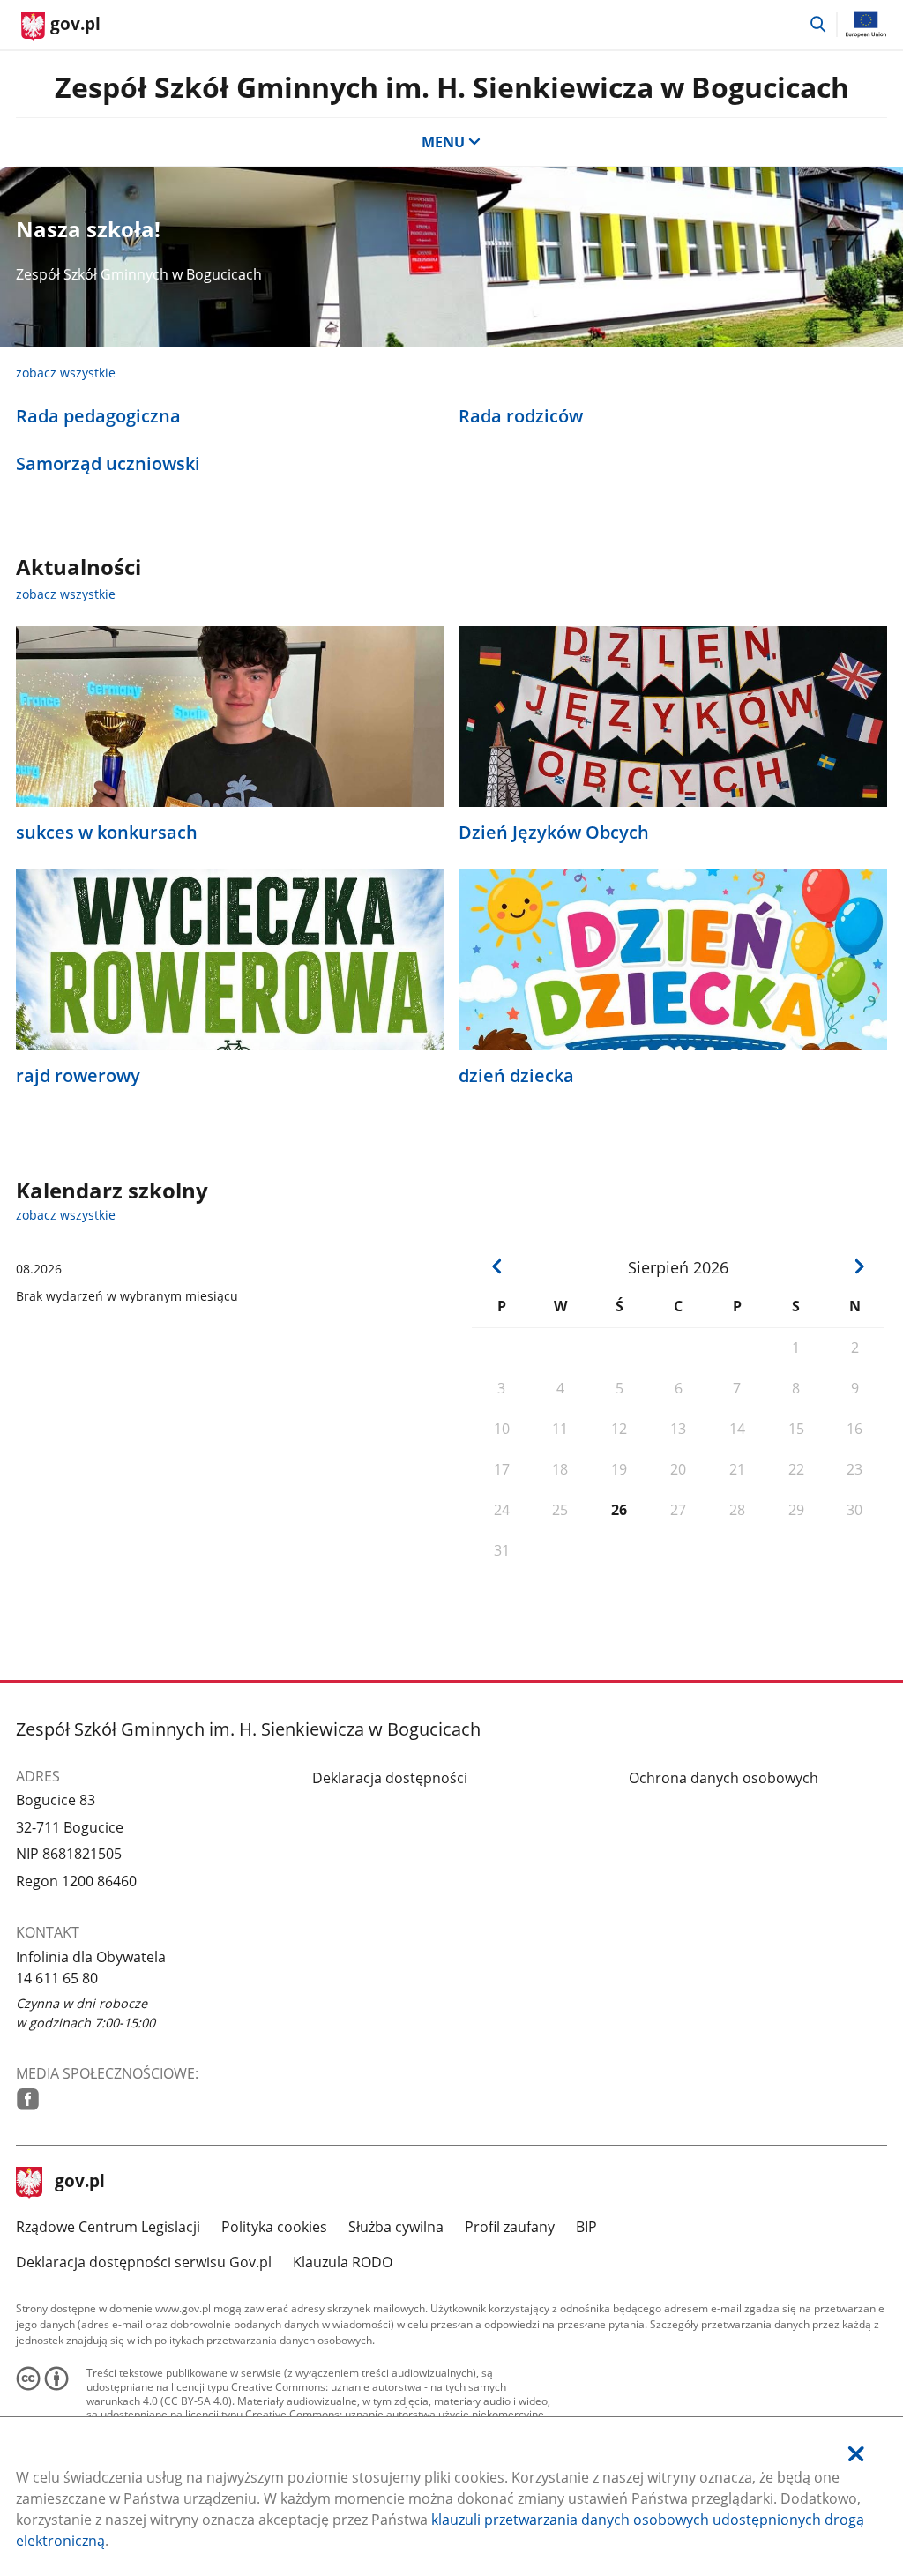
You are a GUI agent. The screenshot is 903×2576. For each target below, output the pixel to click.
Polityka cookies (274, 2227)
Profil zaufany (510, 2227)
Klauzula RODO (343, 2262)
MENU (443, 142)
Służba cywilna (396, 2227)
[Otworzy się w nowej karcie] (28, 2099)
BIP (586, 2227)
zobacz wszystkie (66, 373)
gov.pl (79, 2183)
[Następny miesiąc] (860, 1266)
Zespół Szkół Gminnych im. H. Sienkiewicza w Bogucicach (452, 87)
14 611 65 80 (57, 1978)
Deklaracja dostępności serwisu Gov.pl (144, 2262)
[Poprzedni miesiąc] (497, 1266)
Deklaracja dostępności (390, 1778)
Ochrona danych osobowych (724, 1778)
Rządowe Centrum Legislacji (108, 2227)
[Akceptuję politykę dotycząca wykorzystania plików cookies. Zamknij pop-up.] (856, 2454)
